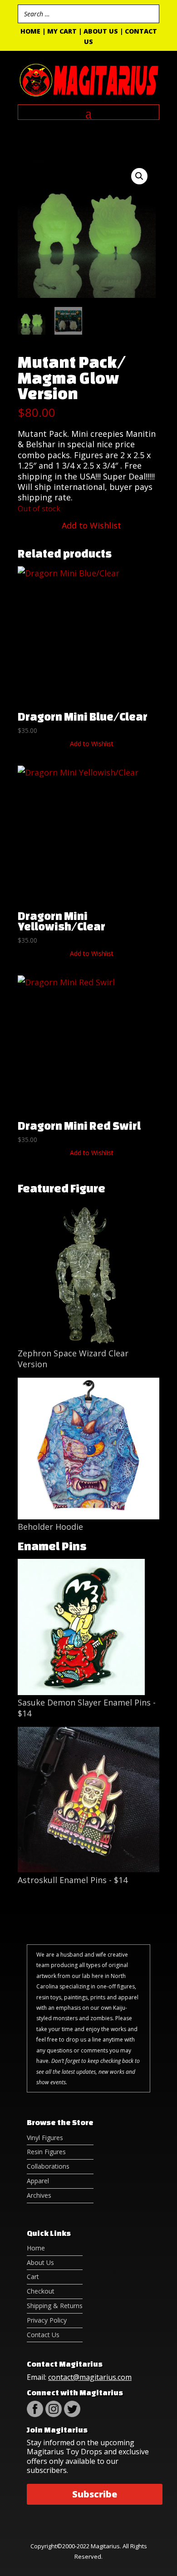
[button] (139, 176)
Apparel (38, 2181)
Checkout (41, 2291)
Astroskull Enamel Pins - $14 (73, 1880)
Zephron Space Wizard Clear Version (73, 1358)
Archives (39, 2195)
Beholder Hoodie (50, 1527)
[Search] (150, 14)
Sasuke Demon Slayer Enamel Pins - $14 (87, 1708)
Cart (33, 2277)
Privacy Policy (47, 2320)
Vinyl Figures (45, 2138)
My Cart (62, 31)
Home (30, 31)
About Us (101, 31)
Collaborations (48, 2166)
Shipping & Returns (55, 2306)
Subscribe (95, 2494)
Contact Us (43, 2335)
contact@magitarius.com (90, 2377)
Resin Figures (46, 2152)
